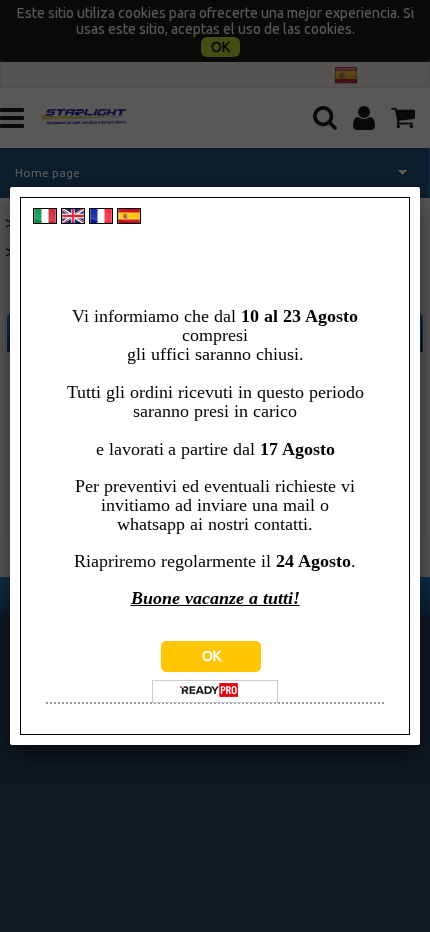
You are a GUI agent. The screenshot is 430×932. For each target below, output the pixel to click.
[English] (73, 219)
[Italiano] (45, 219)
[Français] (101, 219)
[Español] (129, 219)
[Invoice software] (209, 692)
